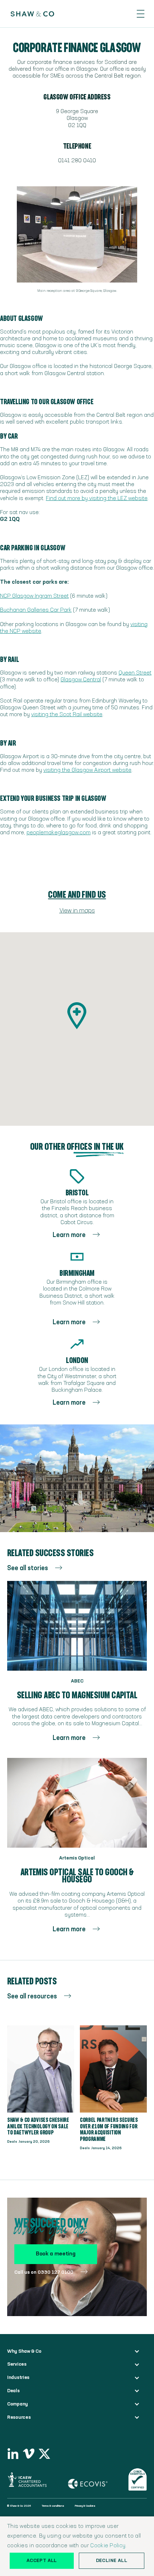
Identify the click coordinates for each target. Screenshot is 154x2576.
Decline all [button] (112, 2561)
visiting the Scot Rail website (67, 715)
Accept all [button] (42, 2561)
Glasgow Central (81, 680)
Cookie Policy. (108, 2546)
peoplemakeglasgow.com (59, 833)
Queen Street (135, 673)
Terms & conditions (53, 2506)
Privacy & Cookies (85, 2506)
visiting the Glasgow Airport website (87, 770)
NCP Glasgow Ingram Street (34, 596)
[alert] (77, 2546)
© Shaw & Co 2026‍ (19, 2506)
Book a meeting (56, 2254)
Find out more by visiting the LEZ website (97, 499)
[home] (29, 14)
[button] (141, 14)
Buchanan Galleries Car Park (36, 610)
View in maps (77, 911)
